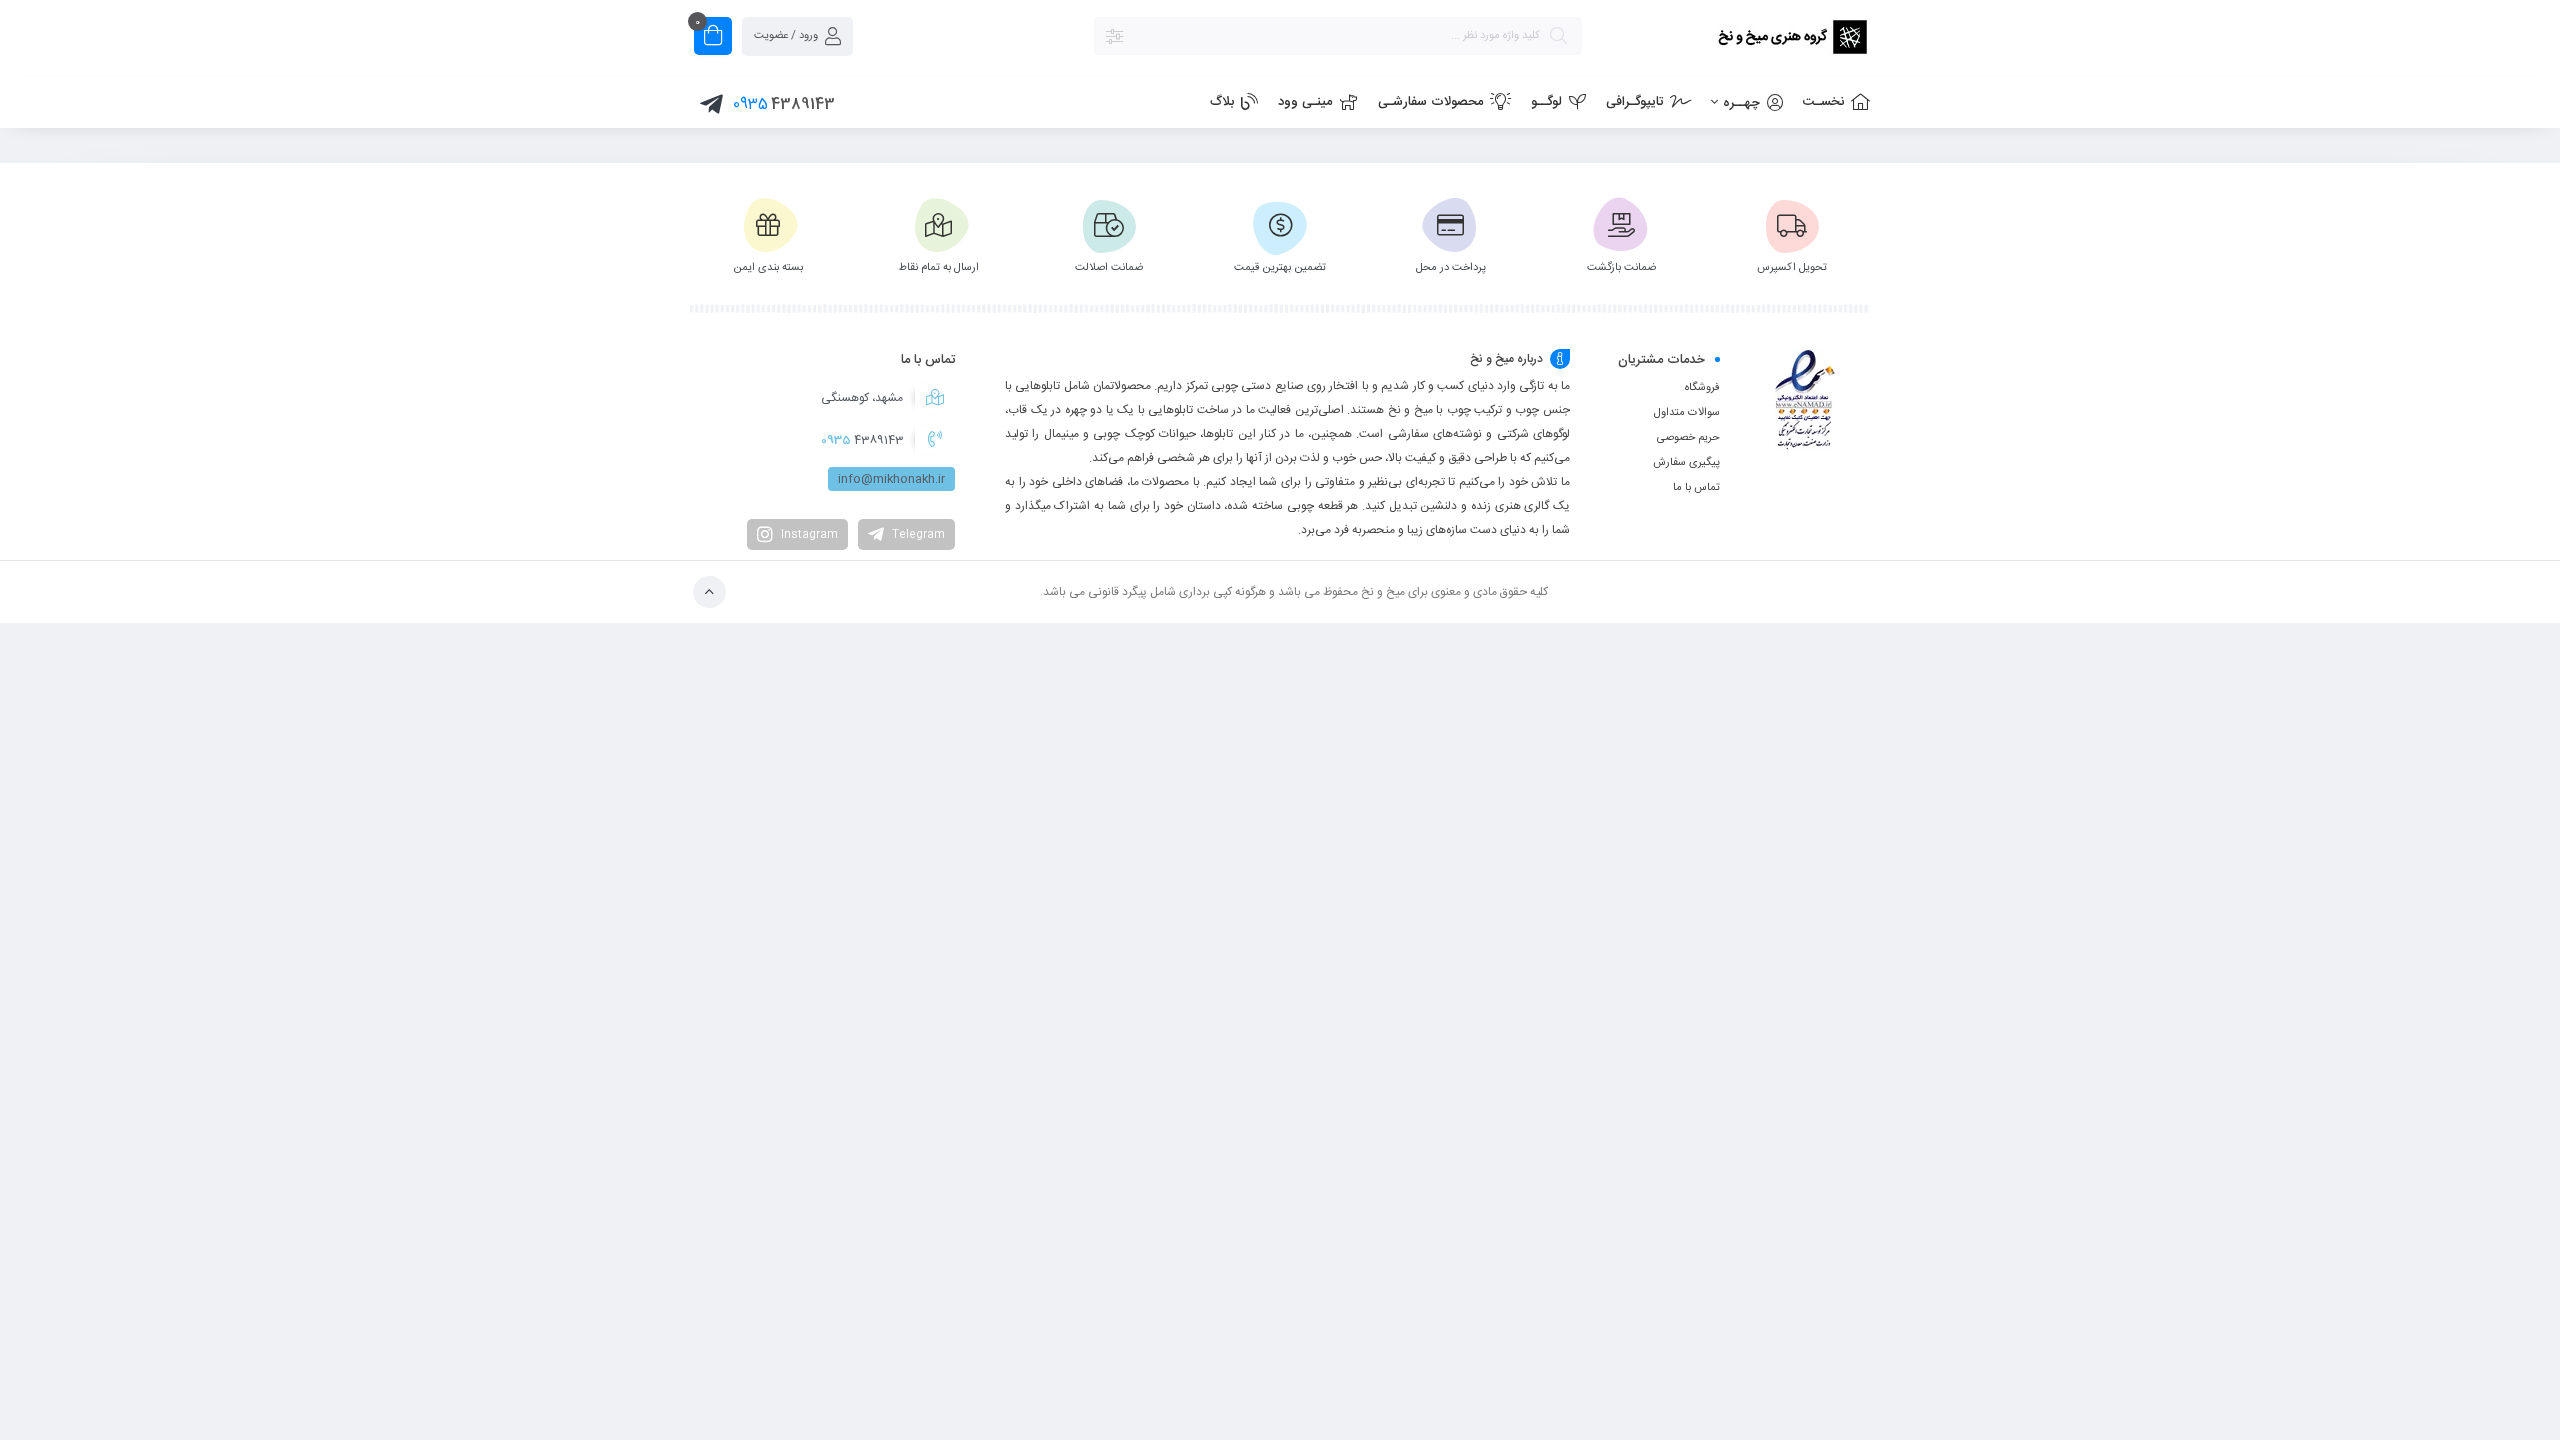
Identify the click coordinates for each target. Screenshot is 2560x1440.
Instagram (808, 535)
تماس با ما (1696, 488)
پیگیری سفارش (1686, 463)
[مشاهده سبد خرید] (713, 38)
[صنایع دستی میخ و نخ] (1736, 40)
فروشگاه (1702, 388)
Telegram (917, 535)
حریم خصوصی (1688, 438)
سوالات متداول (1687, 413)
